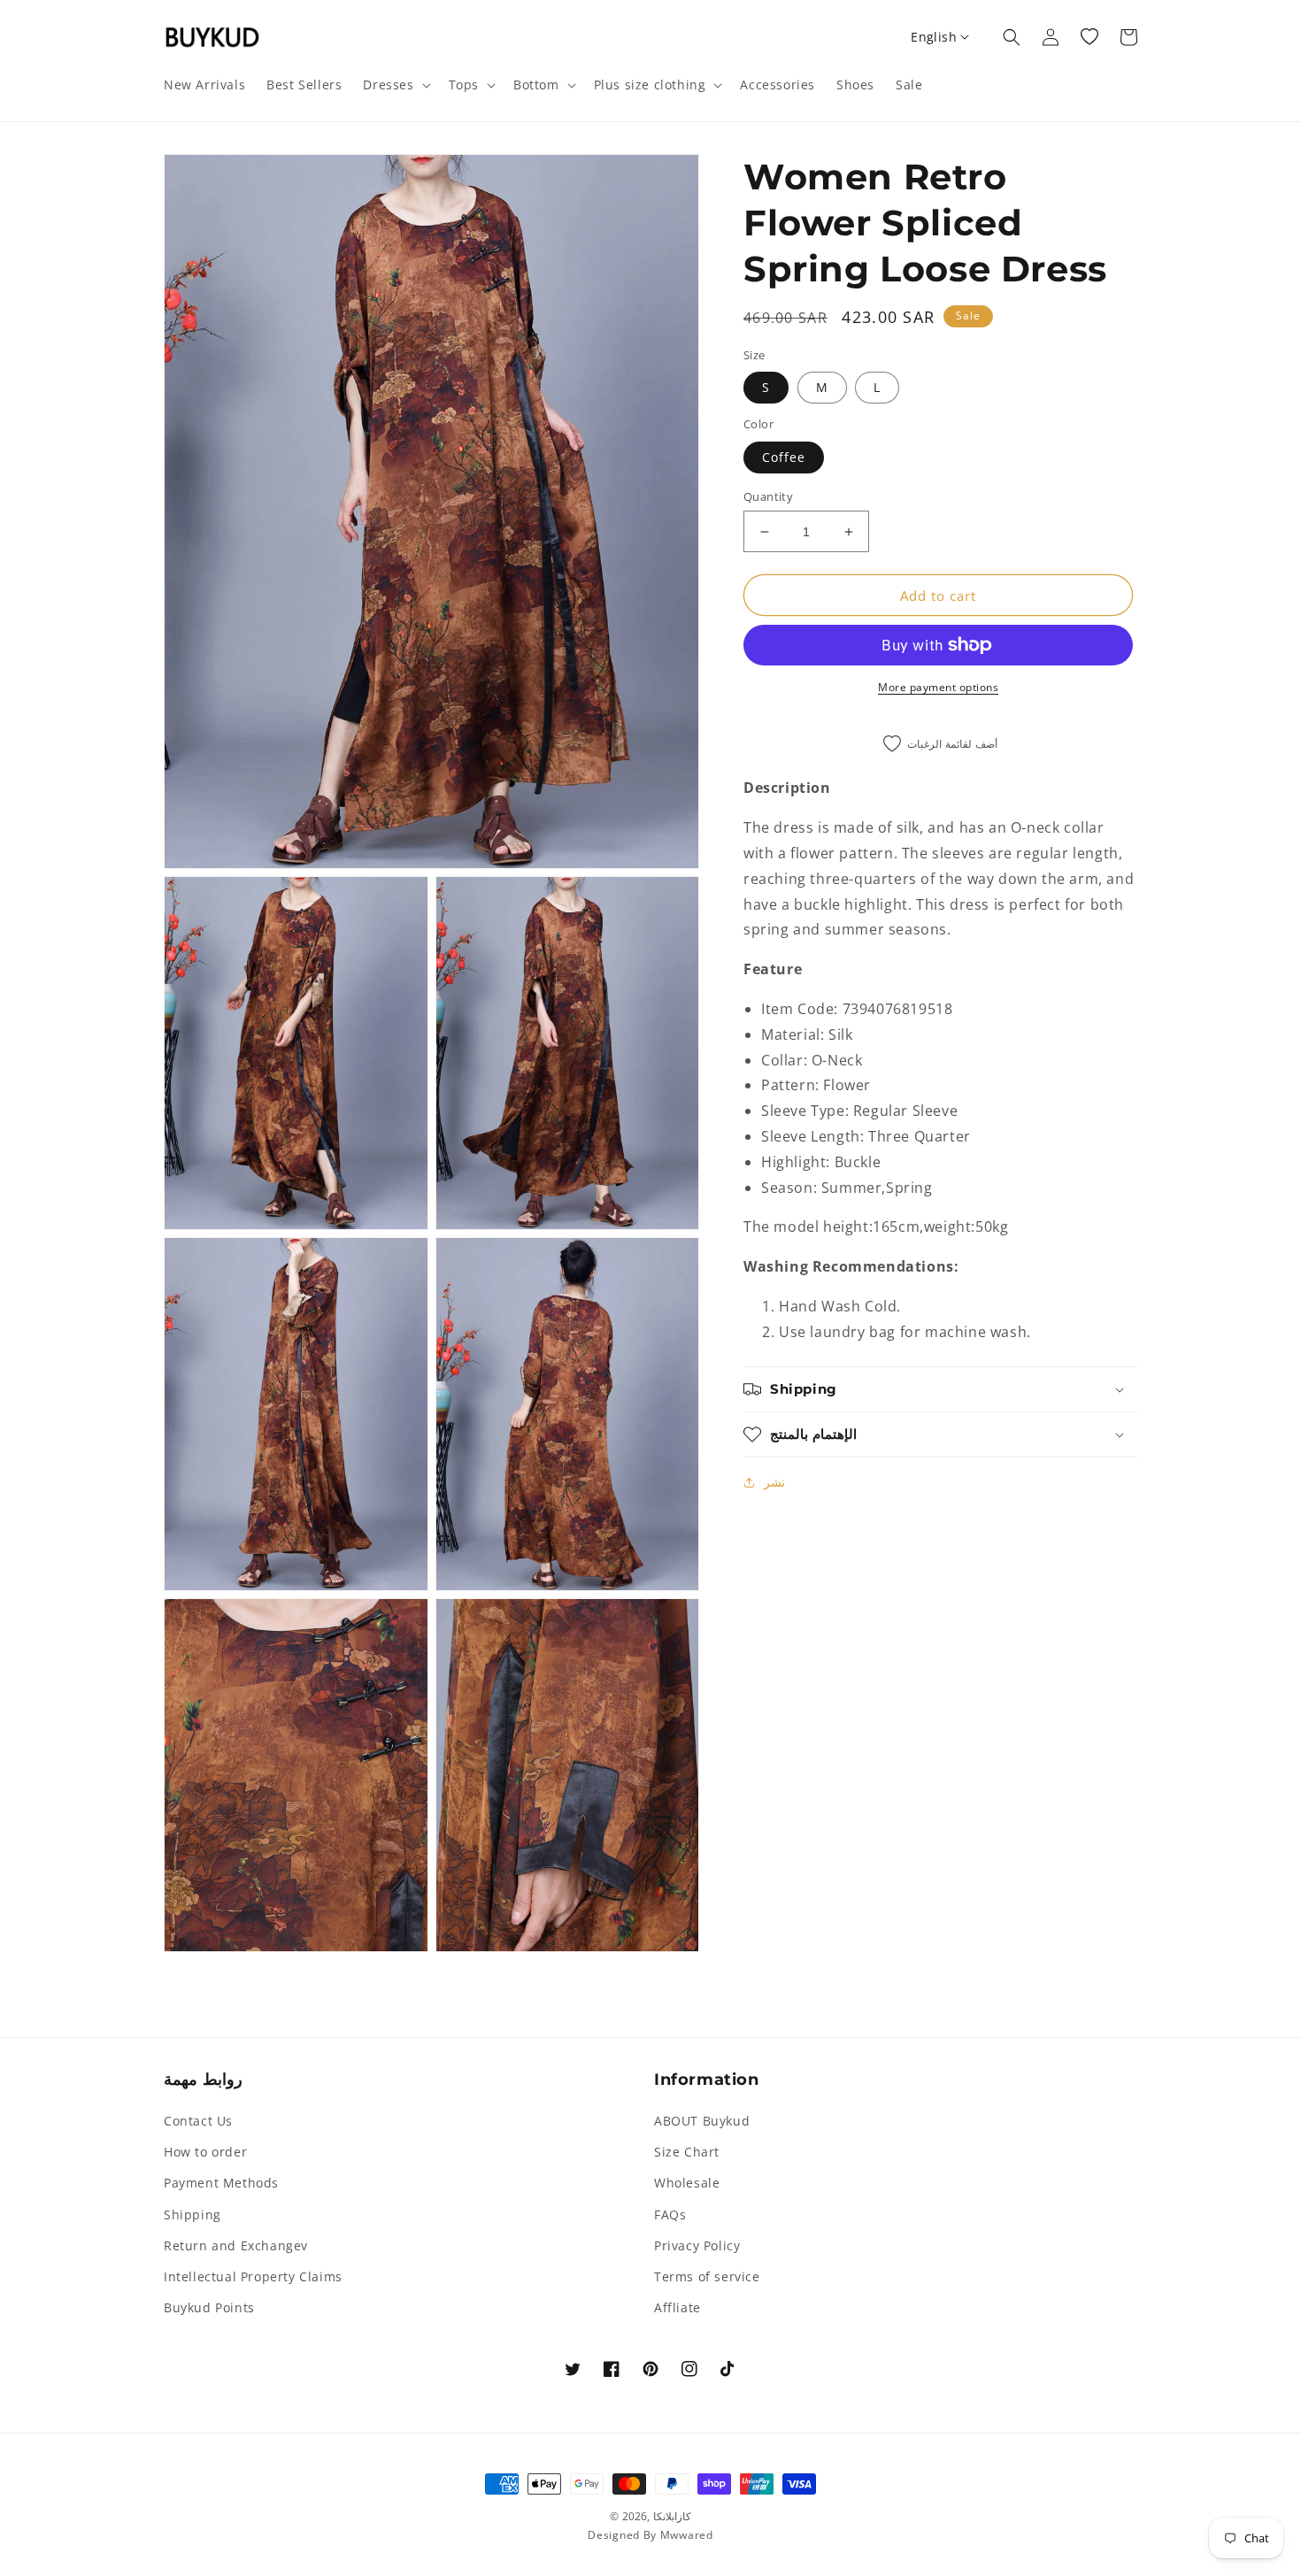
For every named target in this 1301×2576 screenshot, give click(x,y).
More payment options (938, 687)
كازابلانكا (672, 2516)
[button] (395, 85)
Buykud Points (209, 2307)
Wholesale (687, 2183)
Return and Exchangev (236, 2245)
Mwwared (687, 2535)
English (934, 37)
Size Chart (687, 2152)
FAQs (670, 2215)
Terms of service (707, 2276)
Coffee (784, 457)
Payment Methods (221, 2183)
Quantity (768, 496)
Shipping (192, 2215)
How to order (205, 2152)
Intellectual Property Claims (253, 2276)
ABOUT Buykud (702, 2121)
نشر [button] (774, 1482)
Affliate (677, 2307)
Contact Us (198, 2121)
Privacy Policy (697, 2245)
